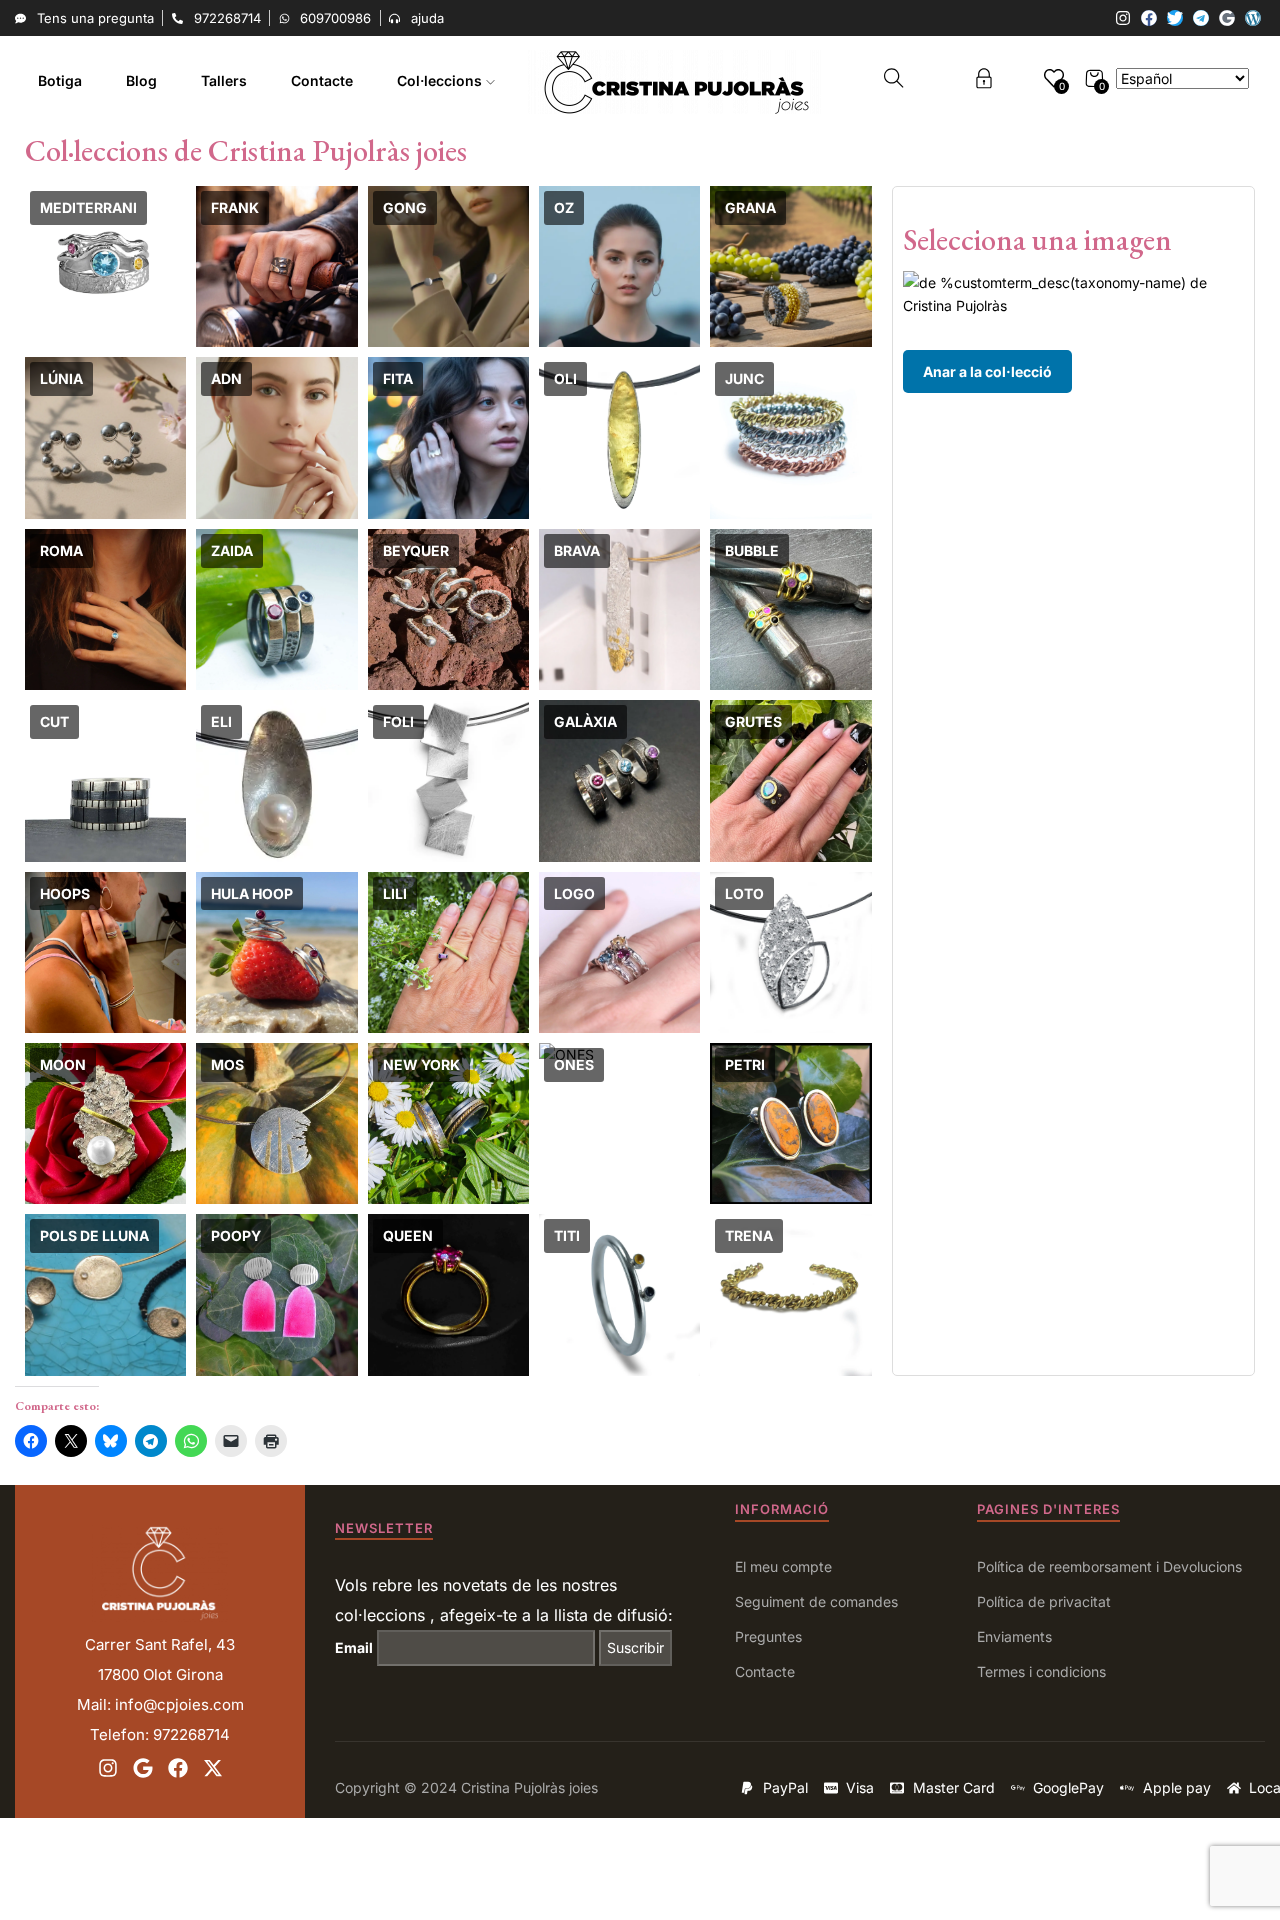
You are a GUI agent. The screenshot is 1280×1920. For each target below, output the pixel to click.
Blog (141, 80)
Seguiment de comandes (816, 1601)
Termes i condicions (1041, 1671)
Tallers (224, 80)
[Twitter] (1175, 18)
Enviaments (1014, 1636)
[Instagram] (1123, 18)
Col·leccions (441, 80)
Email (354, 1647)
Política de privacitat (1044, 1601)
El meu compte (783, 1566)
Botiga (60, 80)
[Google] (1227, 18)
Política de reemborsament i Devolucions (1109, 1566)
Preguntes (768, 1636)
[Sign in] (984, 81)
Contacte (322, 80)
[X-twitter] (213, 1768)
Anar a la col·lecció (987, 371)
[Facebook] (1149, 18)
